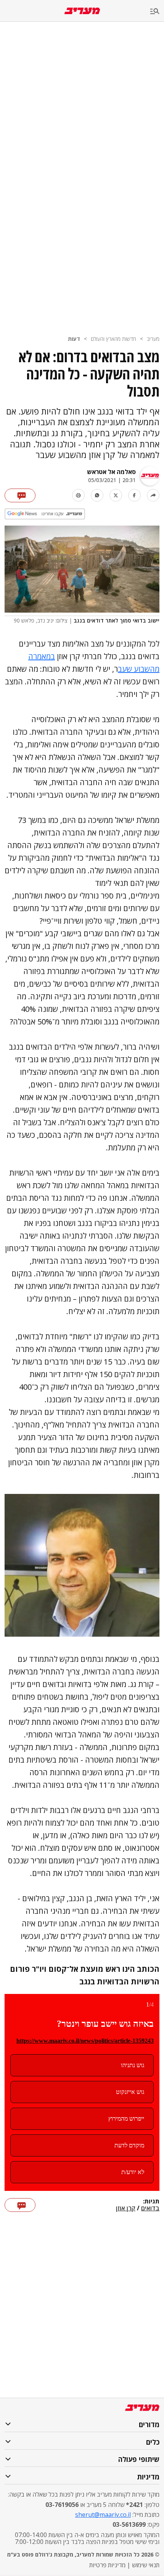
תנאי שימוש (146, 2565)
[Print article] (78, 495)
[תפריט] (157, 12)
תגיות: (151, 2202)
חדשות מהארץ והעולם (113, 339)
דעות (74, 339)
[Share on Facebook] (134, 495)
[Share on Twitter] (116, 495)
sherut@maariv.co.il (103, 2515)
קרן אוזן (126, 2208)
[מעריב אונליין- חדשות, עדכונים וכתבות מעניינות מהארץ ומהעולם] (82, 11)
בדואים (150, 2208)
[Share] (153, 495)
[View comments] (20, 495)
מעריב (153, 339)
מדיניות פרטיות (107, 2565)
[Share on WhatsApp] (97, 495)
